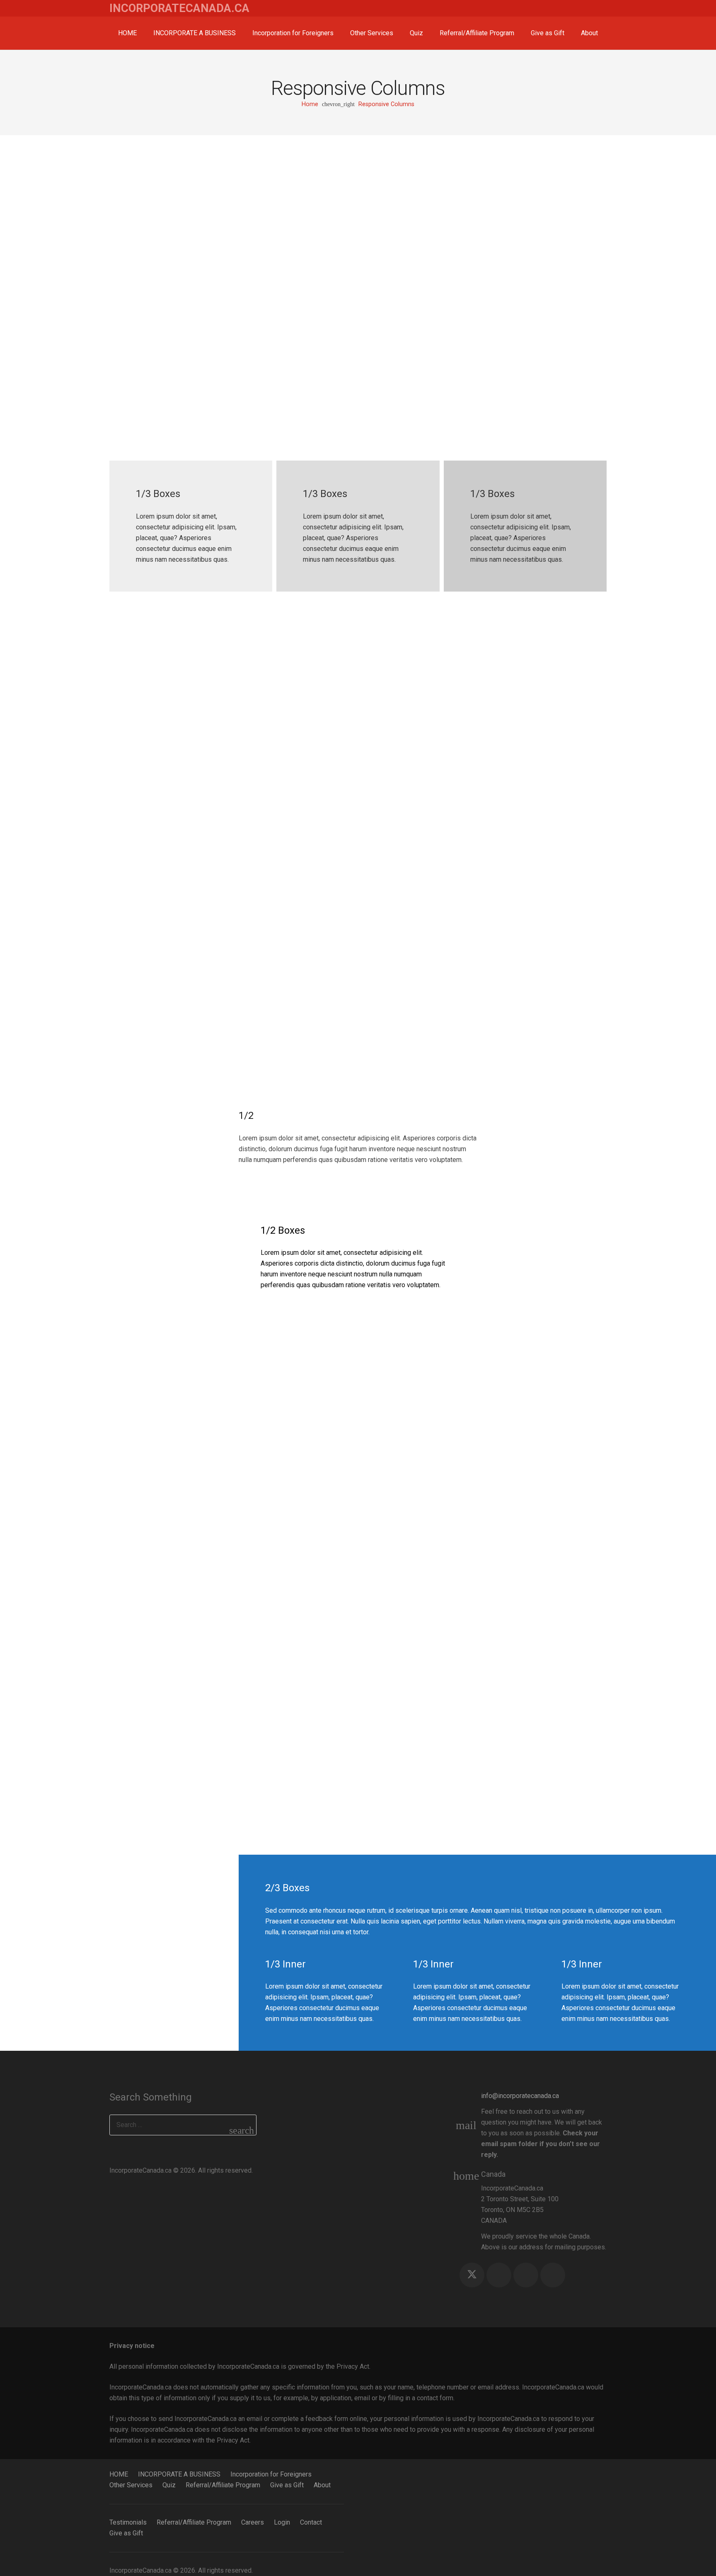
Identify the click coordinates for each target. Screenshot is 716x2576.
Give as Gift (287, 2485)
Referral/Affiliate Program (223, 2485)
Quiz (169, 2485)
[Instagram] (526, 2275)
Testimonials (128, 2522)
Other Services (131, 2485)
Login (282, 2522)
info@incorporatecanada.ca (520, 2096)
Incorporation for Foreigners (271, 2474)
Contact (311, 2522)
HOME (119, 2474)
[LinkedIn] (553, 2275)
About (322, 2485)
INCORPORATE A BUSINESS (179, 2474)
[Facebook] (499, 2275)
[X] (472, 2275)
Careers (253, 2522)
